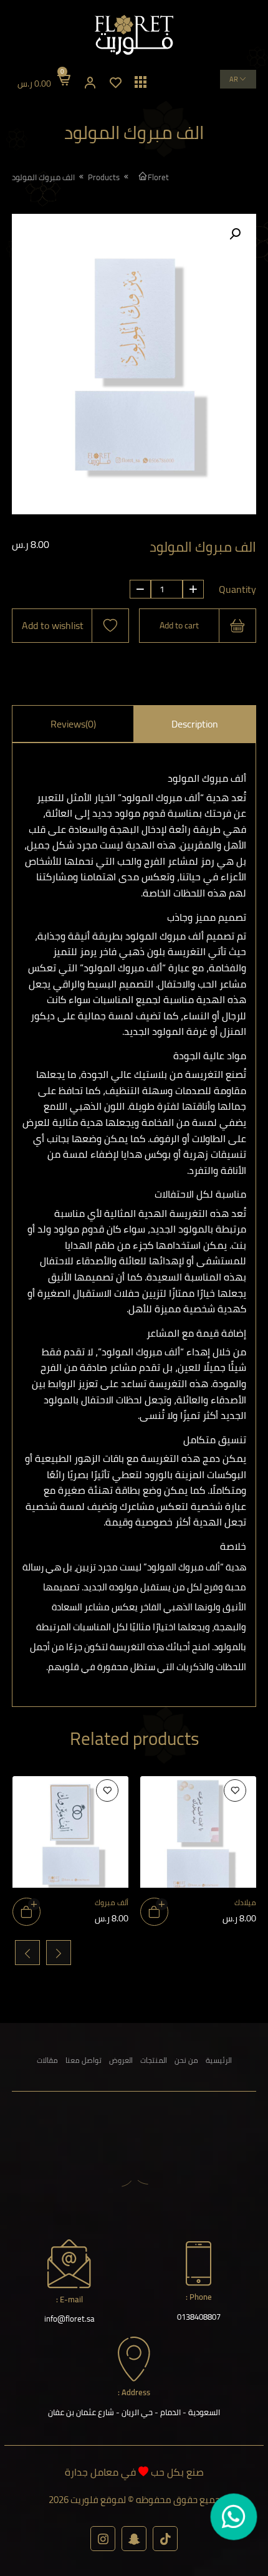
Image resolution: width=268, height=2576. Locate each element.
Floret (158, 177)
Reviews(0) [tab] (73, 724)
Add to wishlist (53, 625)
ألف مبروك (111, 1902)
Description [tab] (195, 724)
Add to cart (179, 625)
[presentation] (59, 1953)
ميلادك (245, 1902)
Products (104, 177)
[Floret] (134, 35)
